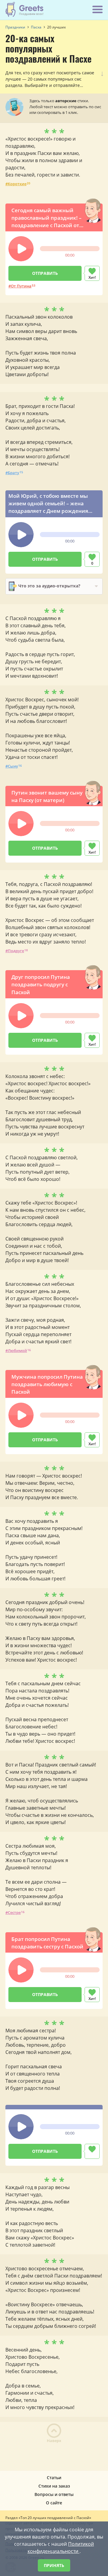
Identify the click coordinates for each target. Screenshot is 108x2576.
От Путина (21, 286)
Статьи (54, 2478)
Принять (54, 2565)
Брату (13, 473)
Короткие (17, 184)
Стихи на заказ (54, 2486)
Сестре (14, 1912)
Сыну (13, 766)
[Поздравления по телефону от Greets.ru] (25, 9)
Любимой (17, 1350)
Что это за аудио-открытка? (49, 586)
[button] (21, 249)
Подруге (16, 951)
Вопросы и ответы (54, 2494)
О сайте (54, 2503)
